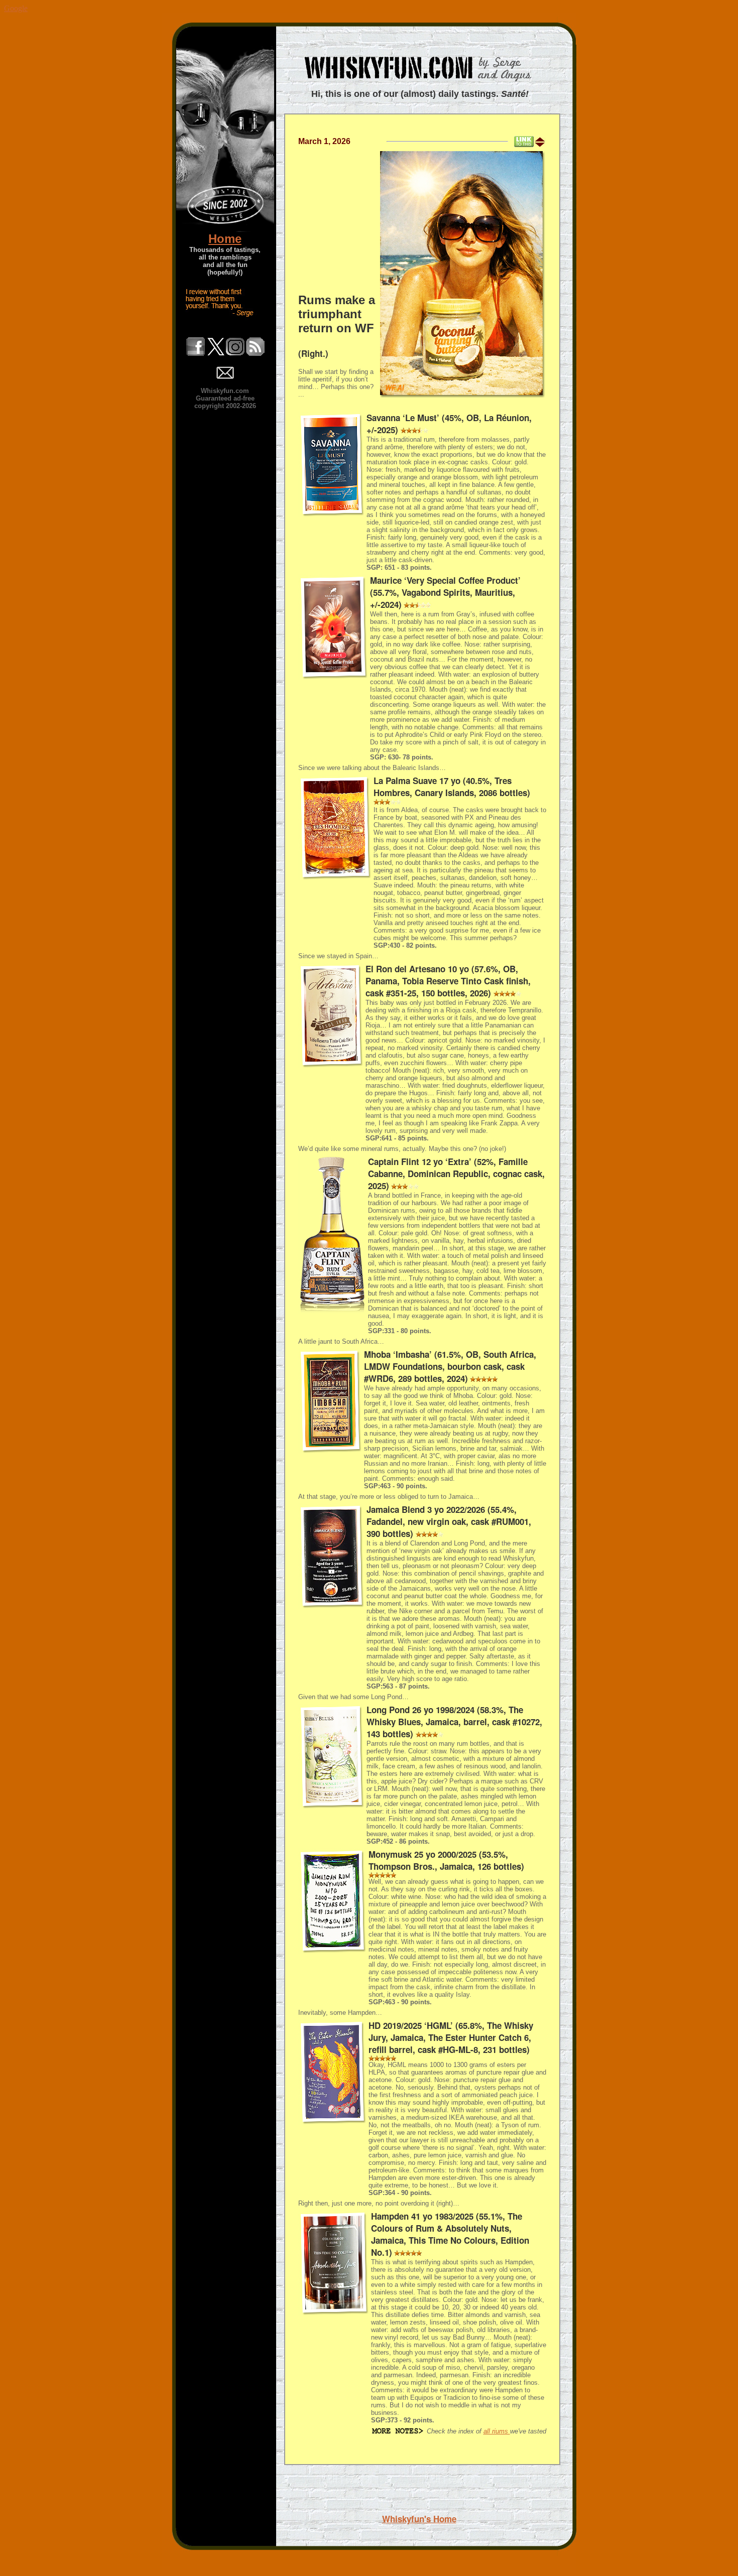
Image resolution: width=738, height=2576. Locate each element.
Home (225, 239)
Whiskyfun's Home (419, 2519)
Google (16, 8)
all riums (497, 2431)
